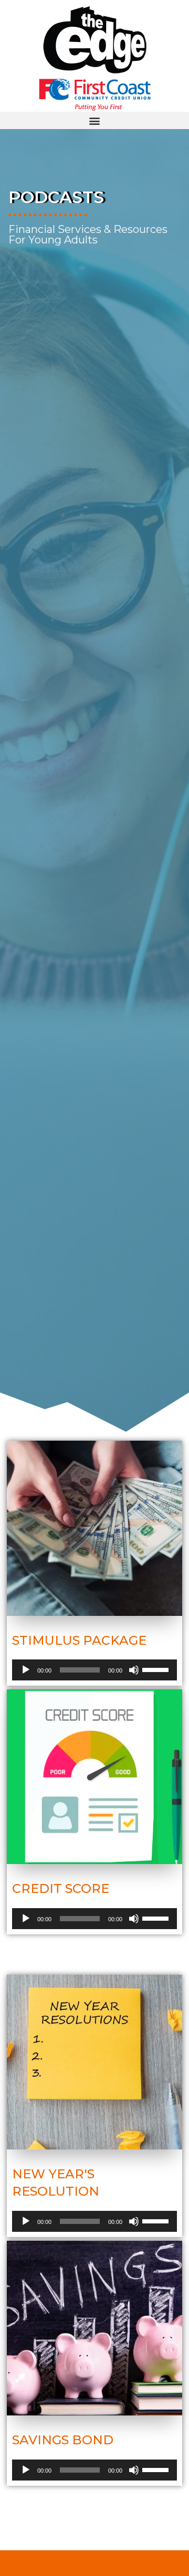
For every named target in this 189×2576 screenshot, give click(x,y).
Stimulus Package (79, 1640)
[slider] (157, 1669)
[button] (94, 120)
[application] (94, 1670)
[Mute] (134, 1670)
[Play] (26, 1670)
